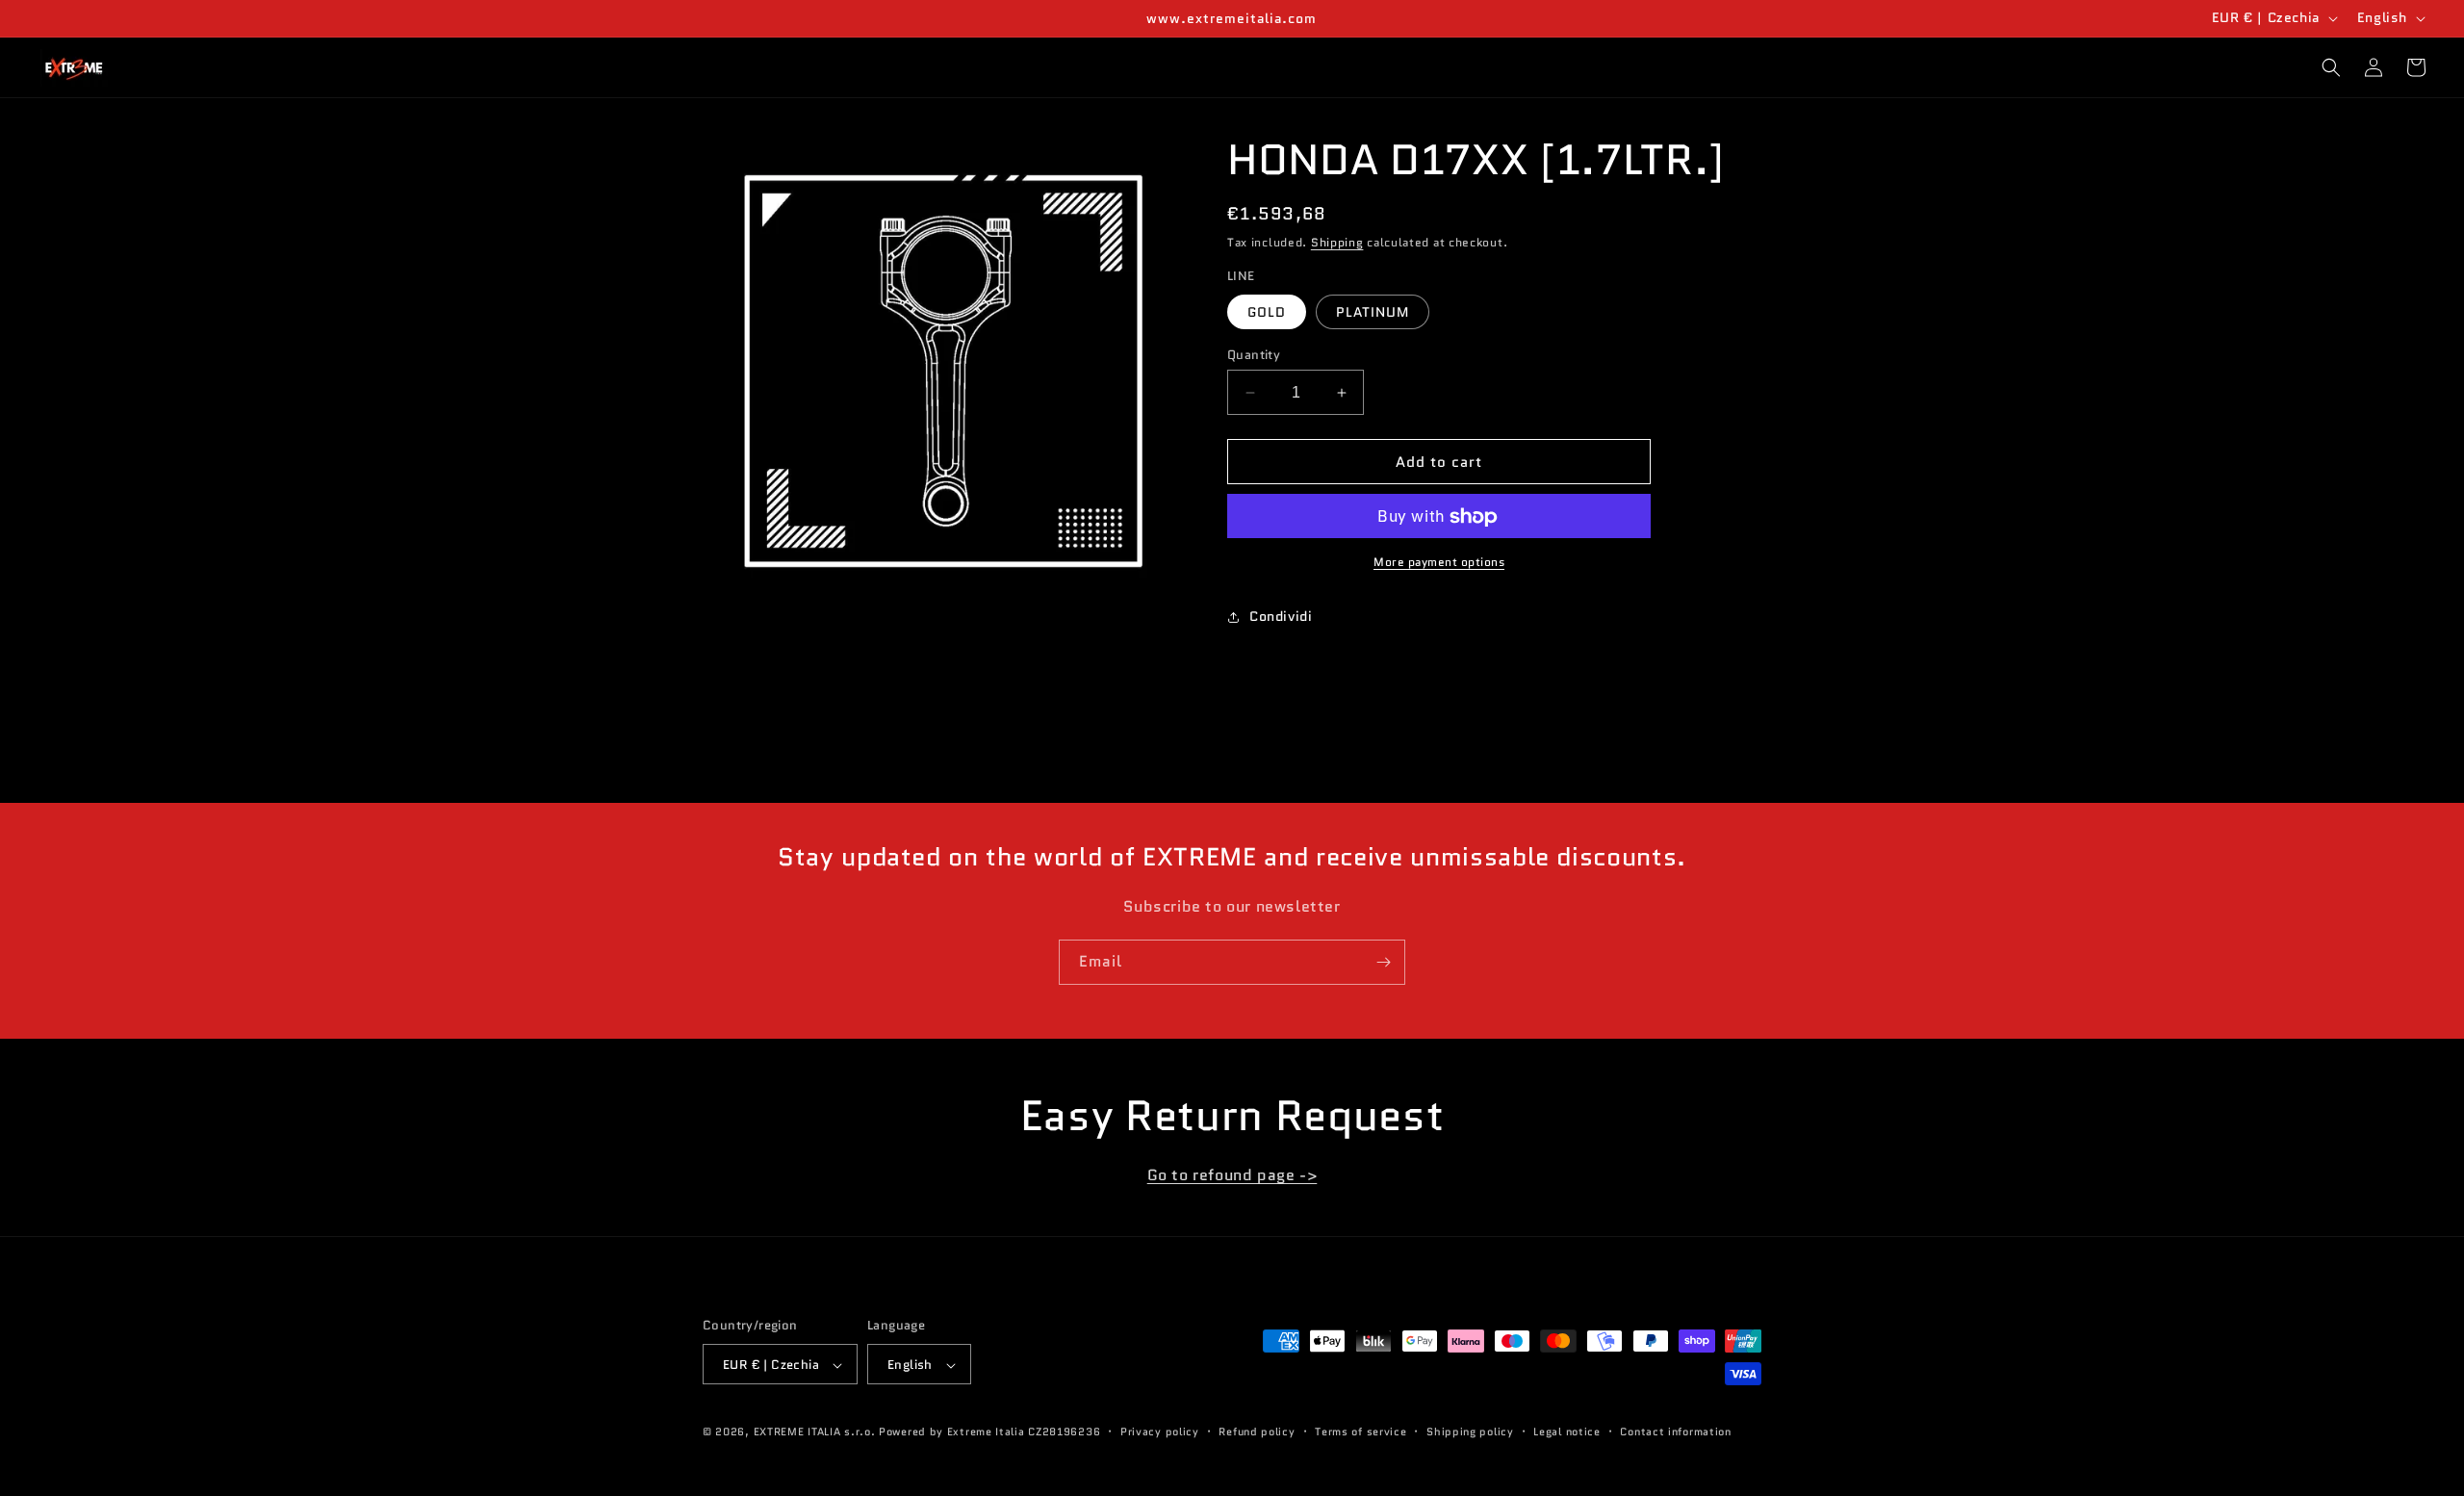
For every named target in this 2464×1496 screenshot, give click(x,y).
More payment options (1439, 563)
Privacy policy (1160, 1432)
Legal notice (1566, 1432)
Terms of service (1360, 1432)
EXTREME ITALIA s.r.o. (815, 1432)
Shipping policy (1470, 1432)
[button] (2331, 67)
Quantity (1254, 355)
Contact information (1675, 1432)
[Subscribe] (1383, 962)
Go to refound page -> (1232, 1175)
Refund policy (1257, 1432)
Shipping (1337, 242)
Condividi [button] (1281, 616)
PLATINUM (1373, 312)
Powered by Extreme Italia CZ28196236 (989, 1432)
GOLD (1267, 312)
